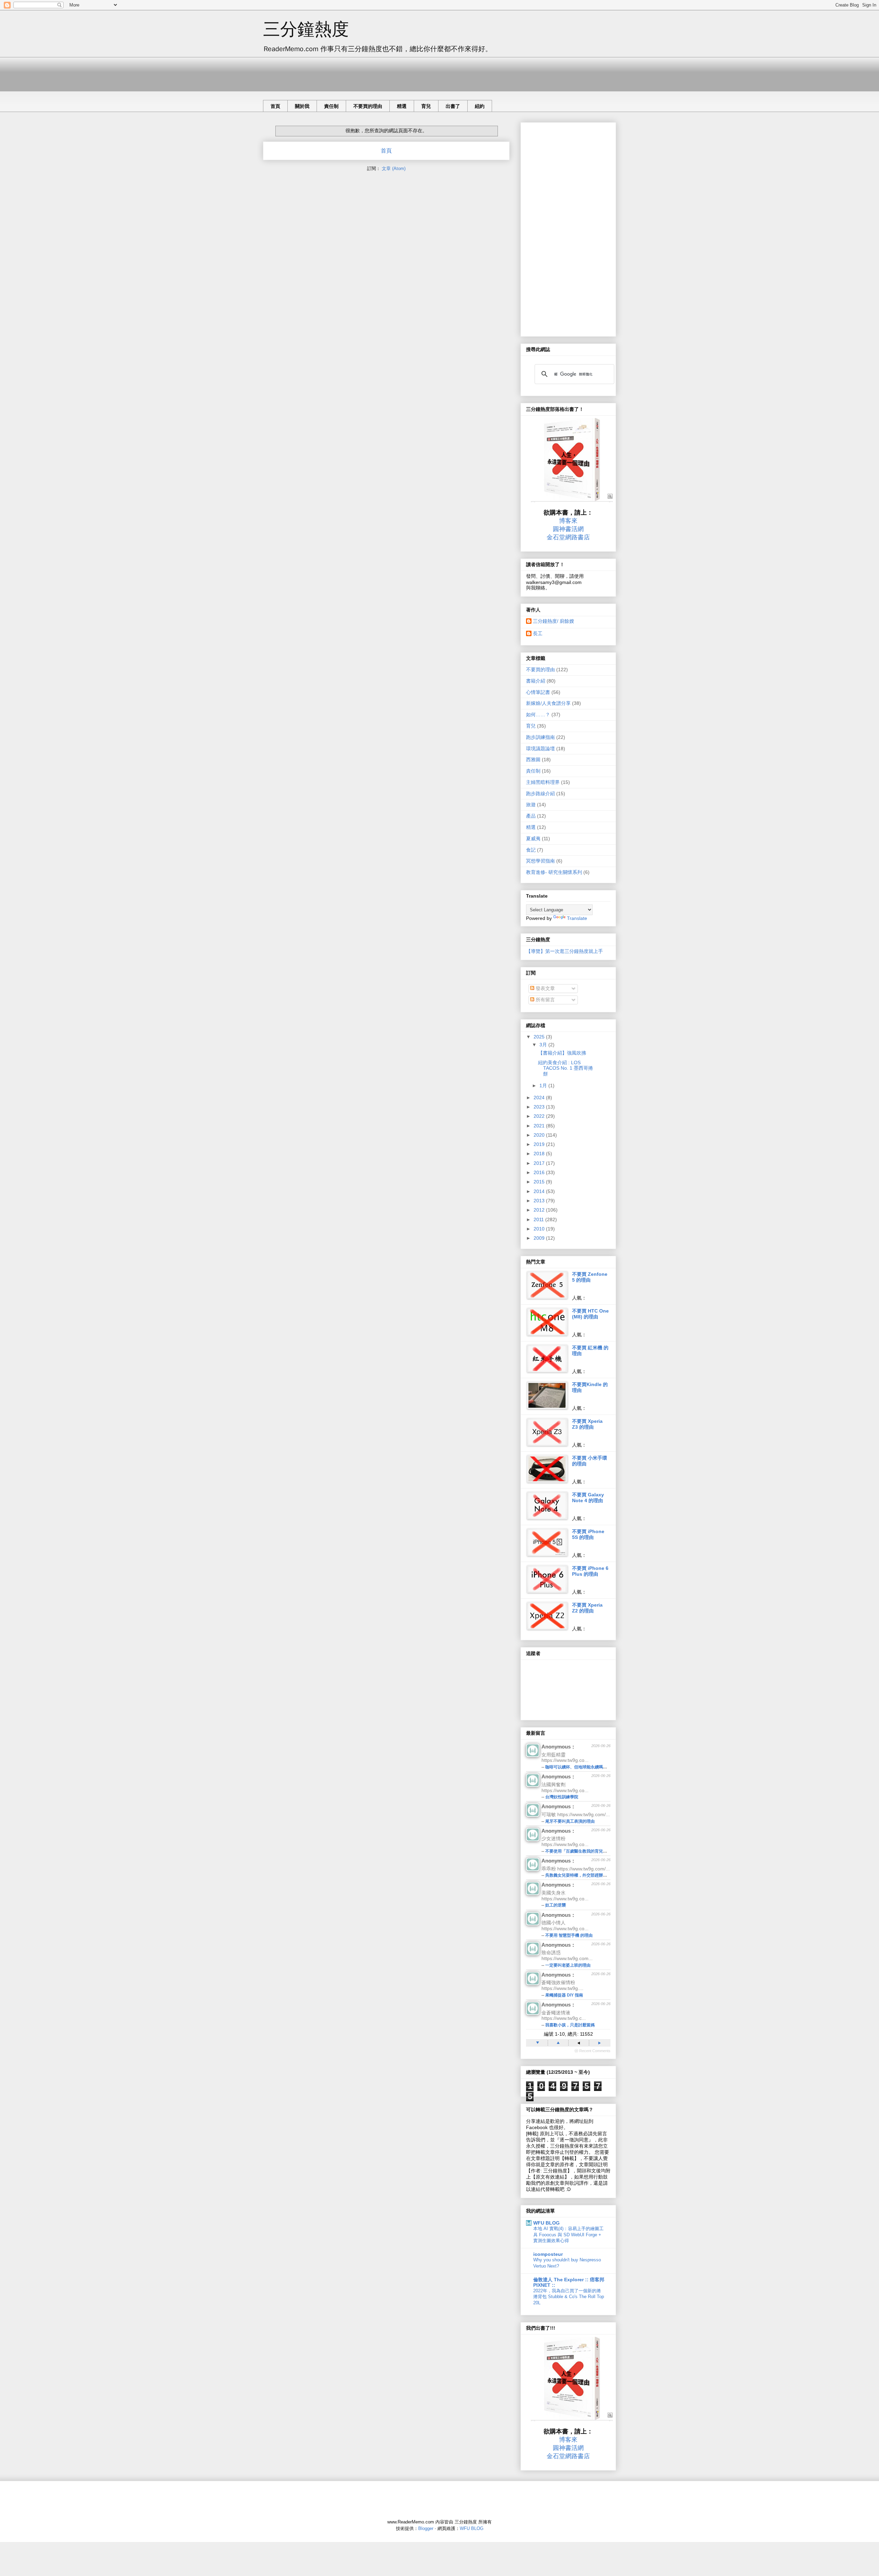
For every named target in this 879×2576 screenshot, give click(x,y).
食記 (531, 850)
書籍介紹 (536, 681)
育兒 (426, 106)
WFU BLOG (546, 2223)
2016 (540, 1172)
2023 (540, 1107)
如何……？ (538, 715)
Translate (577, 918)
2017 (540, 1163)
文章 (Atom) (394, 168)
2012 (540, 1210)
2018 (540, 1154)
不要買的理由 (368, 106)
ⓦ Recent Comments (592, 2051)
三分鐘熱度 (306, 29)
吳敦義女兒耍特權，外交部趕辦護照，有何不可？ (591, 1875)
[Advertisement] (388, 72)
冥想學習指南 (540, 861)
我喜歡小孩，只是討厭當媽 (570, 2025)
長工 (538, 633)
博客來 (568, 521)
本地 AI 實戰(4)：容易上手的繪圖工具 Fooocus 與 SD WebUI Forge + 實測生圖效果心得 (568, 2235)
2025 (540, 1037)
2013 (540, 1201)
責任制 (331, 106)
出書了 (453, 106)
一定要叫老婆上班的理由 (568, 1965)
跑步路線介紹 (540, 794)
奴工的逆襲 (556, 1905)
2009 (540, 1238)
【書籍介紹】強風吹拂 (562, 1053)
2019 (540, 1144)
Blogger (426, 2528)
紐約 (480, 106)
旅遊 (531, 805)
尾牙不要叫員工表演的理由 (570, 1821)
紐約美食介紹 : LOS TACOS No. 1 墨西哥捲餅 (566, 1068)
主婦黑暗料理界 (543, 782)
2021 (540, 1126)
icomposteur (548, 2254)
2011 (539, 1219)
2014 (540, 1191)
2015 (540, 1182)
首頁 (275, 106)
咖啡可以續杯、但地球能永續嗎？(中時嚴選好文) (590, 1767)
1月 (544, 1085)
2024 (540, 1098)
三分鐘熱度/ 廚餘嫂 (553, 621)
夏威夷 (533, 839)
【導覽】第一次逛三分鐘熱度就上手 (564, 951)
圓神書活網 (568, 529)
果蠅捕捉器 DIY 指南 (564, 1995)
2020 (540, 1135)
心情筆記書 (538, 692)
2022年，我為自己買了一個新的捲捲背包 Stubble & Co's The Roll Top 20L (569, 2297)
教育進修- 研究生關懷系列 (554, 872)
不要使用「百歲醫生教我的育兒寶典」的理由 (586, 1851)
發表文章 (545, 988)
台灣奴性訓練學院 (562, 1797)
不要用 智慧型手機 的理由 (569, 1935)
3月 (544, 1045)
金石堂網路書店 (568, 537)
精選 (402, 106)
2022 (540, 1116)
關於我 (302, 106)
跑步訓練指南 (540, 737)
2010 (540, 1229)
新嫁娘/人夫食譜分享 (548, 703)
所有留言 (545, 1000)
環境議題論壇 (540, 749)
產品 (531, 816)
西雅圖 (533, 760)
